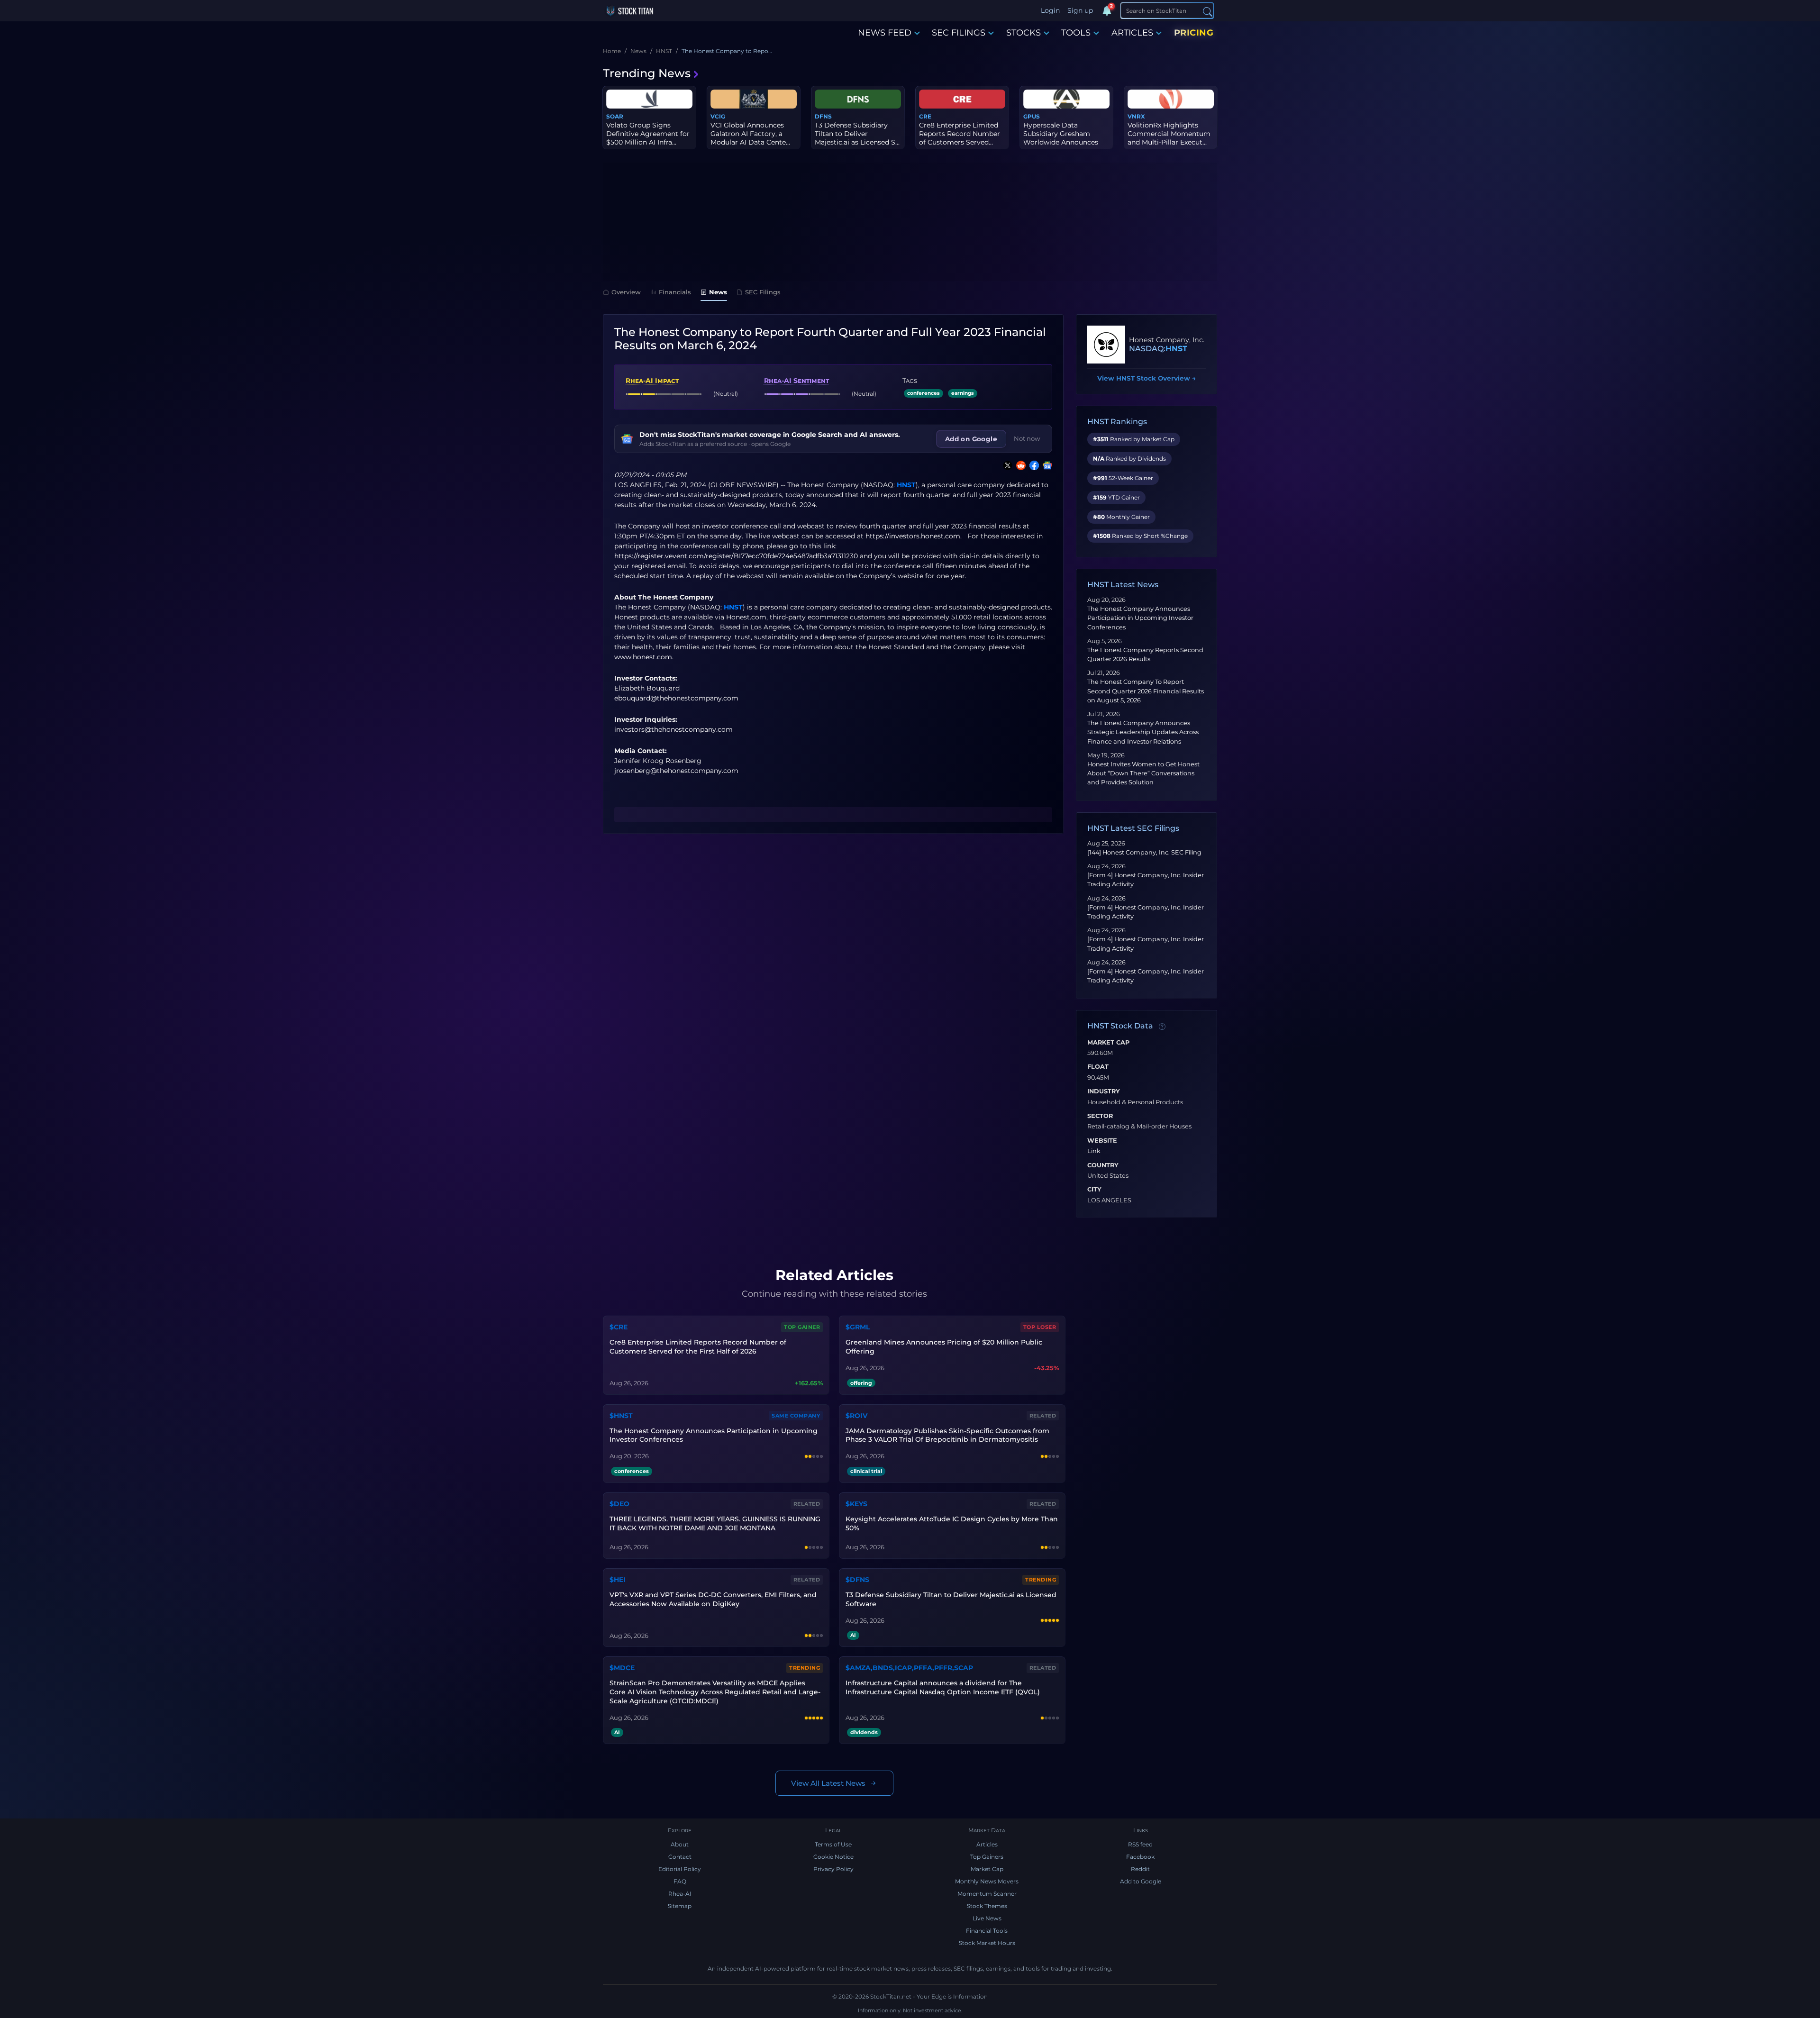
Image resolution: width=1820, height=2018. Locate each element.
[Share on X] (1006, 465)
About (680, 1844)
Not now (1027, 438)
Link (1094, 1151)
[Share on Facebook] (1032, 465)
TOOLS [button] (1076, 33)
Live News (987, 1918)
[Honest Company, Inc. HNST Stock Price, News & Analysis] (1106, 345)
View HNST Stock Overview (1147, 378)
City (1094, 1190)
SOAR (615, 116)
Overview (626, 292)
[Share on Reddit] (1019, 465)
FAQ (680, 1881)
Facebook (1140, 1857)
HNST (906, 485)
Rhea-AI (680, 1894)
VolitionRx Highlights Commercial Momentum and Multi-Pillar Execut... (1169, 134)
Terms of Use (833, 1844)
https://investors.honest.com (913, 536)
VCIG (718, 116)
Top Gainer (802, 1327)
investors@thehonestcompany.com (673, 729)
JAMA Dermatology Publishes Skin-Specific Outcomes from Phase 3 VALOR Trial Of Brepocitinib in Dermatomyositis (947, 1435)
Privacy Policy (833, 1869)
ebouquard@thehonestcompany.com (676, 698)
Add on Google (971, 439)
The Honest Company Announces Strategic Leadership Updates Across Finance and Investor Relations (1143, 732)
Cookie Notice (833, 1857)
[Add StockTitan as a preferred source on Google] (1046, 465)
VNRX (1136, 116)
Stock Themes (987, 1906)
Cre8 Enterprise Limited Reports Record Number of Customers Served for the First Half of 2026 (698, 1347)
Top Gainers (987, 1857)
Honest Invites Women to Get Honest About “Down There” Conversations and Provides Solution (1143, 773)
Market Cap (1108, 1043)
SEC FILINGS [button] (959, 33)
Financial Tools (987, 1931)
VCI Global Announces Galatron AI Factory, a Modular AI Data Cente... (750, 134)
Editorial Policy (680, 1869)
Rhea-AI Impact (652, 381)
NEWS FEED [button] (885, 33)
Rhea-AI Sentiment (796, 381)
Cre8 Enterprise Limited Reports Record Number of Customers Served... (960, 134)
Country (1103, 1165)
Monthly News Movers (987, 1881)
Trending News (647, 73)
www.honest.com (643, 657)
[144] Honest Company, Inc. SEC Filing (1144, 852)
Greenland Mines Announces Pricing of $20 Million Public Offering (944, 1347)
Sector (1100, 1116)
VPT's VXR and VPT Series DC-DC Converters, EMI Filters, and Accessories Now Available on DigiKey (713, 1599)
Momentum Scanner (987, 1894)
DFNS (823, 116)
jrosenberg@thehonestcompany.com (676, 771)
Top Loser (1040, 1327)
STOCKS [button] (1024, 33)
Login (1050, 10)
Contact (680, 1857)
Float (1098, 1067)
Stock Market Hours (987, 1943)
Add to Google (1141, 1881)
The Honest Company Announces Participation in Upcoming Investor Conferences (1140, 618)
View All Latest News (828, 1783)
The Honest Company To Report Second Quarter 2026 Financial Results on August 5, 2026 (1146, 691)
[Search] (1208, 11)
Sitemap (680, 1906)
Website (1102, 1141)
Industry (1104, 1091)
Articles (987, 1844)
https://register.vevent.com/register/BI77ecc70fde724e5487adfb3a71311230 (736, 556)
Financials (675, 292)
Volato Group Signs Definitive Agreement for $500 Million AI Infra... (648, 134)
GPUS (1032, 116)
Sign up (1080, 10)
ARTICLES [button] (1132, 33)
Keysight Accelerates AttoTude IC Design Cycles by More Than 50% (952, 1523)
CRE (925, 116)
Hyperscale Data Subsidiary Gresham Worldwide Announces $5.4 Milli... (1061, 138)
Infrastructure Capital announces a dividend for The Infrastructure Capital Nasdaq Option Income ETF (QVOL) (943, 1687)
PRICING (1194, 33)
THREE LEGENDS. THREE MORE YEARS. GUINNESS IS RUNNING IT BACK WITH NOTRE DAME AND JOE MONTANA (715, 1523)
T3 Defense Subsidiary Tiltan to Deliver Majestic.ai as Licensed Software (951, 1599)
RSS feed (1140, 1844)
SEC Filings (763, 292)
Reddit (1140, 1869)
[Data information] (1162, 1027)
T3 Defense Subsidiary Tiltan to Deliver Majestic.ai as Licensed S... (857, 134)
